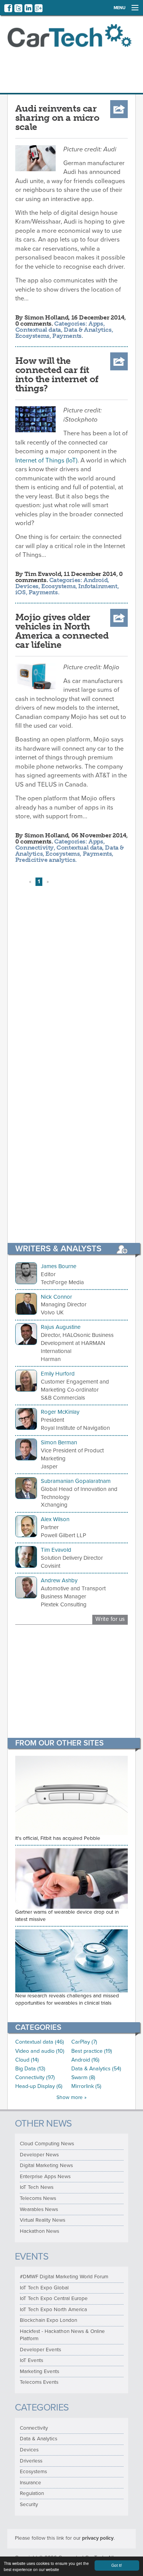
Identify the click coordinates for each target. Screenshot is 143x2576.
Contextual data (38, 330)
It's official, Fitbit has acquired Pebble (58, 1838)
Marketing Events (39, 2372)
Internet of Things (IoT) (46, 461)
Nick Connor (56, 1297)
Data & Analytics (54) (96, 2069)
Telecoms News (38, 2198)
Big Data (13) (30, 2069)
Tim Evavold (43, 574)
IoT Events (31, 2360)
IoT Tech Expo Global (44, 2288)
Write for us (110, 1619)
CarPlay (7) (84, 2042)
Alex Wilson (55, 1519)
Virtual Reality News (43, 2220)
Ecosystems (32, 336)
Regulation (32, 2493)
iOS (21, 592)
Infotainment (98, 586)
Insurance (31, 2483)
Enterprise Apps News (45, 2177)
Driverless (31, 2461)
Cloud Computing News (47, 2144)
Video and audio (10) (40, 2051)
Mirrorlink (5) (86, 2086)
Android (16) (85, 2060)
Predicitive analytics (45, 860)
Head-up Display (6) (39, 2086)
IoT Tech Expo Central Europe (54, 2299)
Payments (67, 336)
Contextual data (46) (40, 2042)
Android (96, 580)
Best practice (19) (92, 2051)
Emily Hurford (58, 1374)
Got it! (117, 2565)
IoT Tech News (37, 2187)
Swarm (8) (83, 2077)
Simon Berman (59, 1442)
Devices (27, 586)
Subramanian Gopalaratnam (76, 1481)
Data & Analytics (88, 330)
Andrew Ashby (59, 1580)
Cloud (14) (27, 2060)
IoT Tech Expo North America (53, 2310)
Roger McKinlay (60, 1412)
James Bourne (59, 1266)
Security (29, 2505)
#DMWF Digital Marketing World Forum (64, 2277)
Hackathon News (39, 2231)
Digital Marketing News (46, 2166)
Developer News (39, 2155)
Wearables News (39, 2209)
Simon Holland (47, 317)
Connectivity (35, 848)
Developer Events (40, 2350)
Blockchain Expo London (48, 2320)
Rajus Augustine (61, 1327)
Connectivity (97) (35, 2077)
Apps (96, 324)
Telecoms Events (39, 2382)
